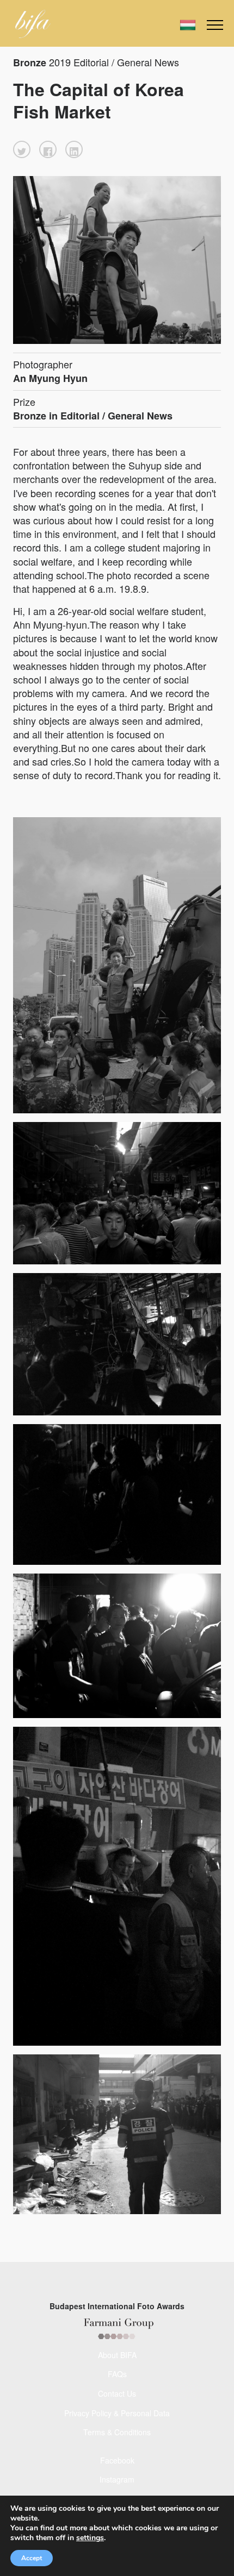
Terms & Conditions (117, 2432)
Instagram (117, 2479)
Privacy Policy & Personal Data (117, 2413)
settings (90, 2538)
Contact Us (117, 2393)
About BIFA (117, 2355)
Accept (32, 2558)
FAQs (117, 2374)
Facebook (117, 2460)
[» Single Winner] (33, 24)
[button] (22, 149)
